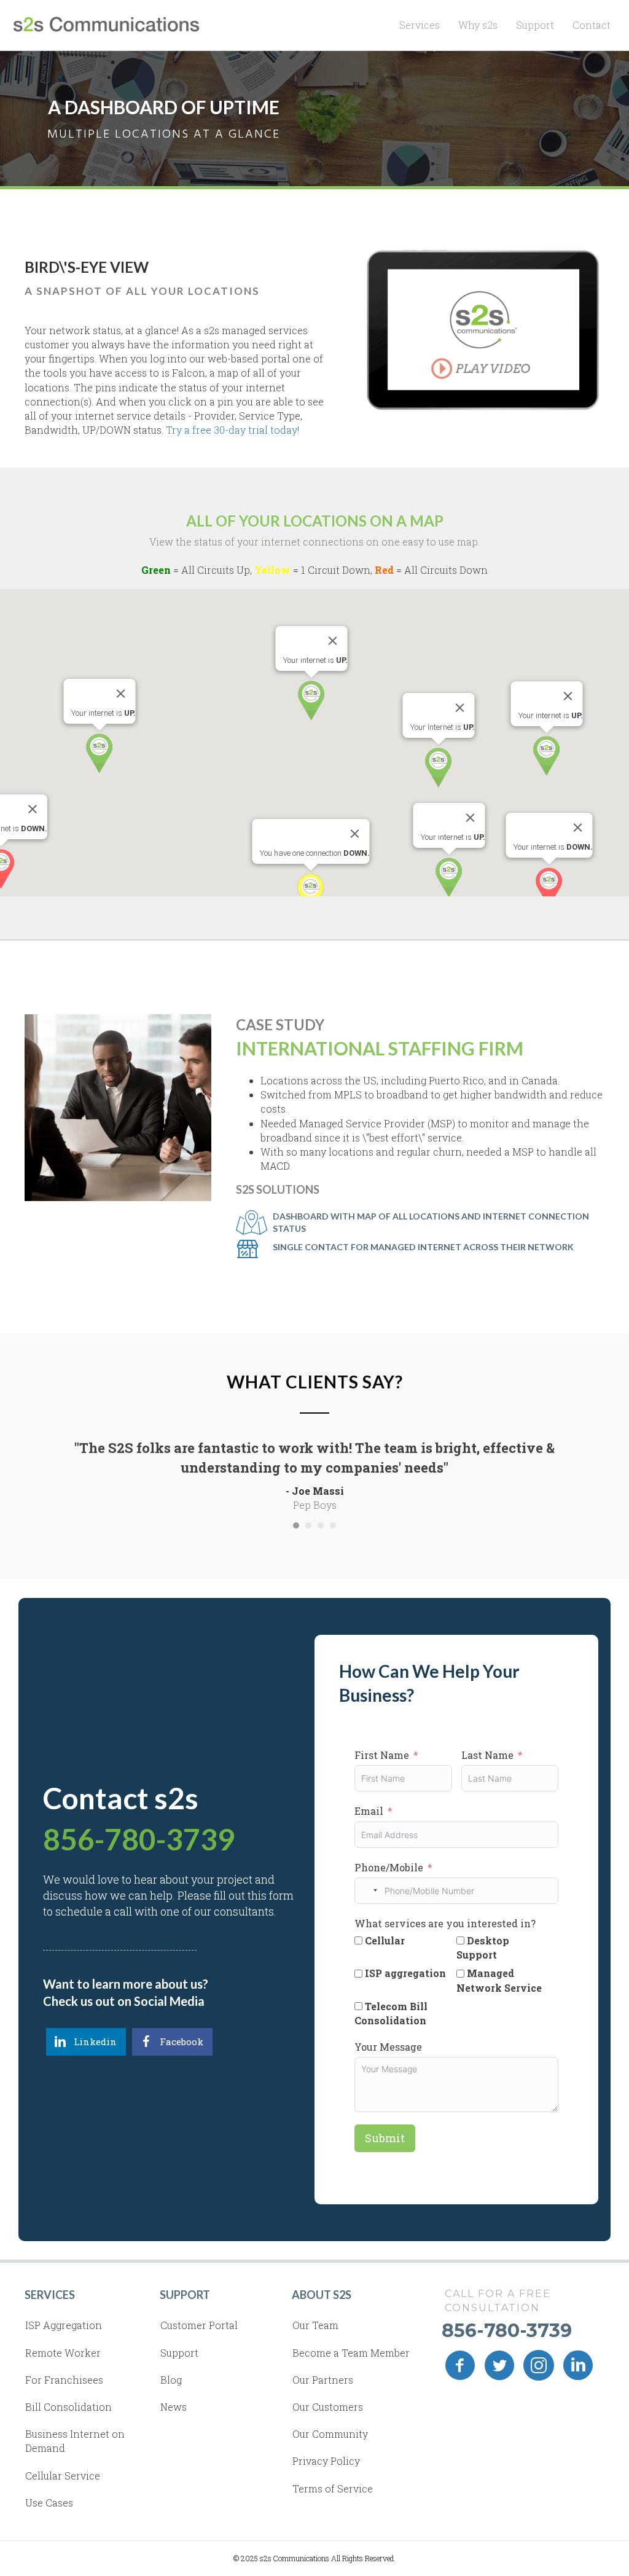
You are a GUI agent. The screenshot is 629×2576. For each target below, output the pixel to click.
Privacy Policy (326, 2461)
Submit (385, 2138)
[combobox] (368, 1891)
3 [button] (321, 1525)
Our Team (315, 2325)
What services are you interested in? (445, 1923)
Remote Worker (63, 2353)
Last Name (487, 1755)
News (174, 2407)
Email (369, 1811)
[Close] (568, 696)
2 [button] (308, 1525)
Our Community (330, 2434)
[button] (546, 756)
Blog (171, 2380)
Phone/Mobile (389, 1867)
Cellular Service (63, 2476)
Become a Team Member (351, 2353)
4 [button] (333, 1525)
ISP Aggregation (64, 2325)
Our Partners (323, 2380)
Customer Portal (199, 2325)
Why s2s (478, 25)
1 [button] (296, 1525)
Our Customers (328, 2407)
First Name (382, 1755)
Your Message (388, 2047)
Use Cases (49, 2503)
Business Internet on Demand (75, 2441)
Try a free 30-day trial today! (232, 430)
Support (535, 25)
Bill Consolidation (68, 2407)
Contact (592, 25)
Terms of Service (333, 2488)
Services (420, 25)
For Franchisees (64, 2380)
